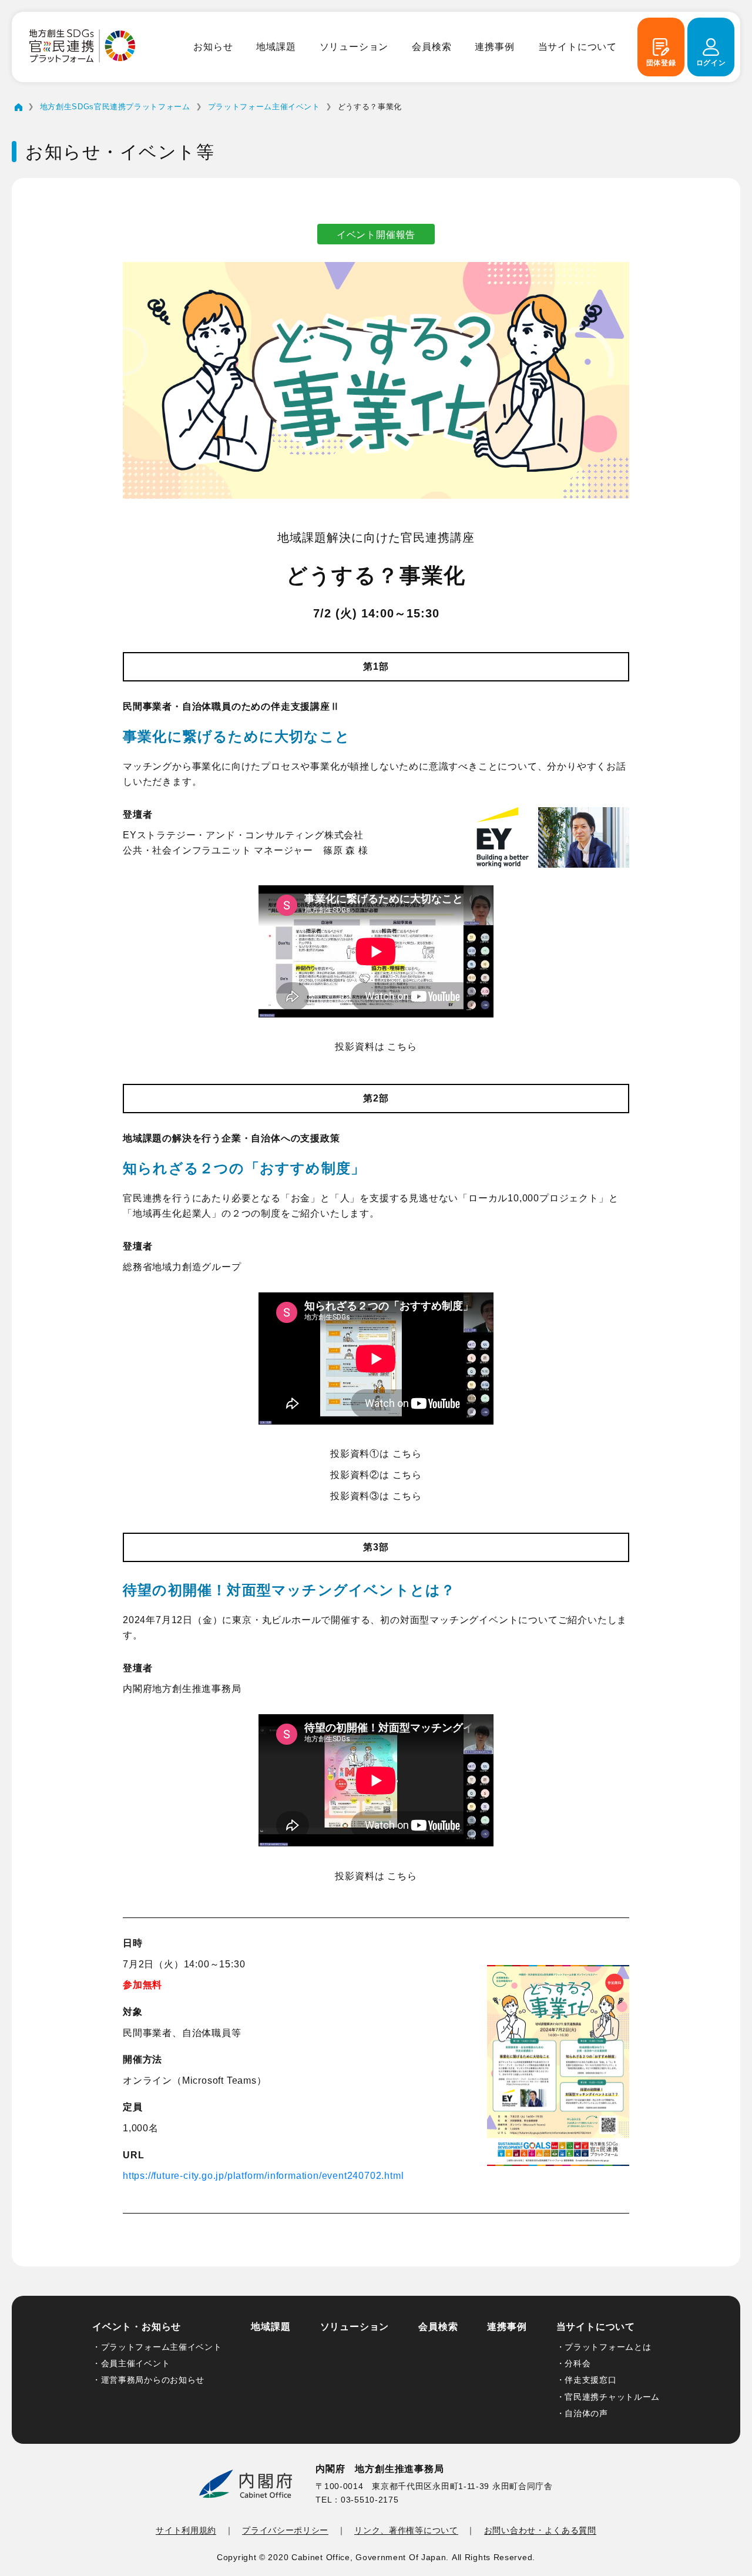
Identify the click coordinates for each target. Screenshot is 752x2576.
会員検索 (432, 47)
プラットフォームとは (608, 2347)
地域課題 (276, 47)
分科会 (578, 2363)
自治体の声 (586, 2413)
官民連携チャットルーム (612, 2397)
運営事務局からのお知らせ (153, 2380)
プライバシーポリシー (285, 2530)
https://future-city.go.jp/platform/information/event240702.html (263, 2176)
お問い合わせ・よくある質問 (540, 2530)
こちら (402, 1047)
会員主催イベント (136, 2363)
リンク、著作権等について (406, 2530)
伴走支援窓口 (590, 2380)
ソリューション (354, 47)
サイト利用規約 (186, 2530)
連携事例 (494, 47)
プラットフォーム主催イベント (162, 2347)
